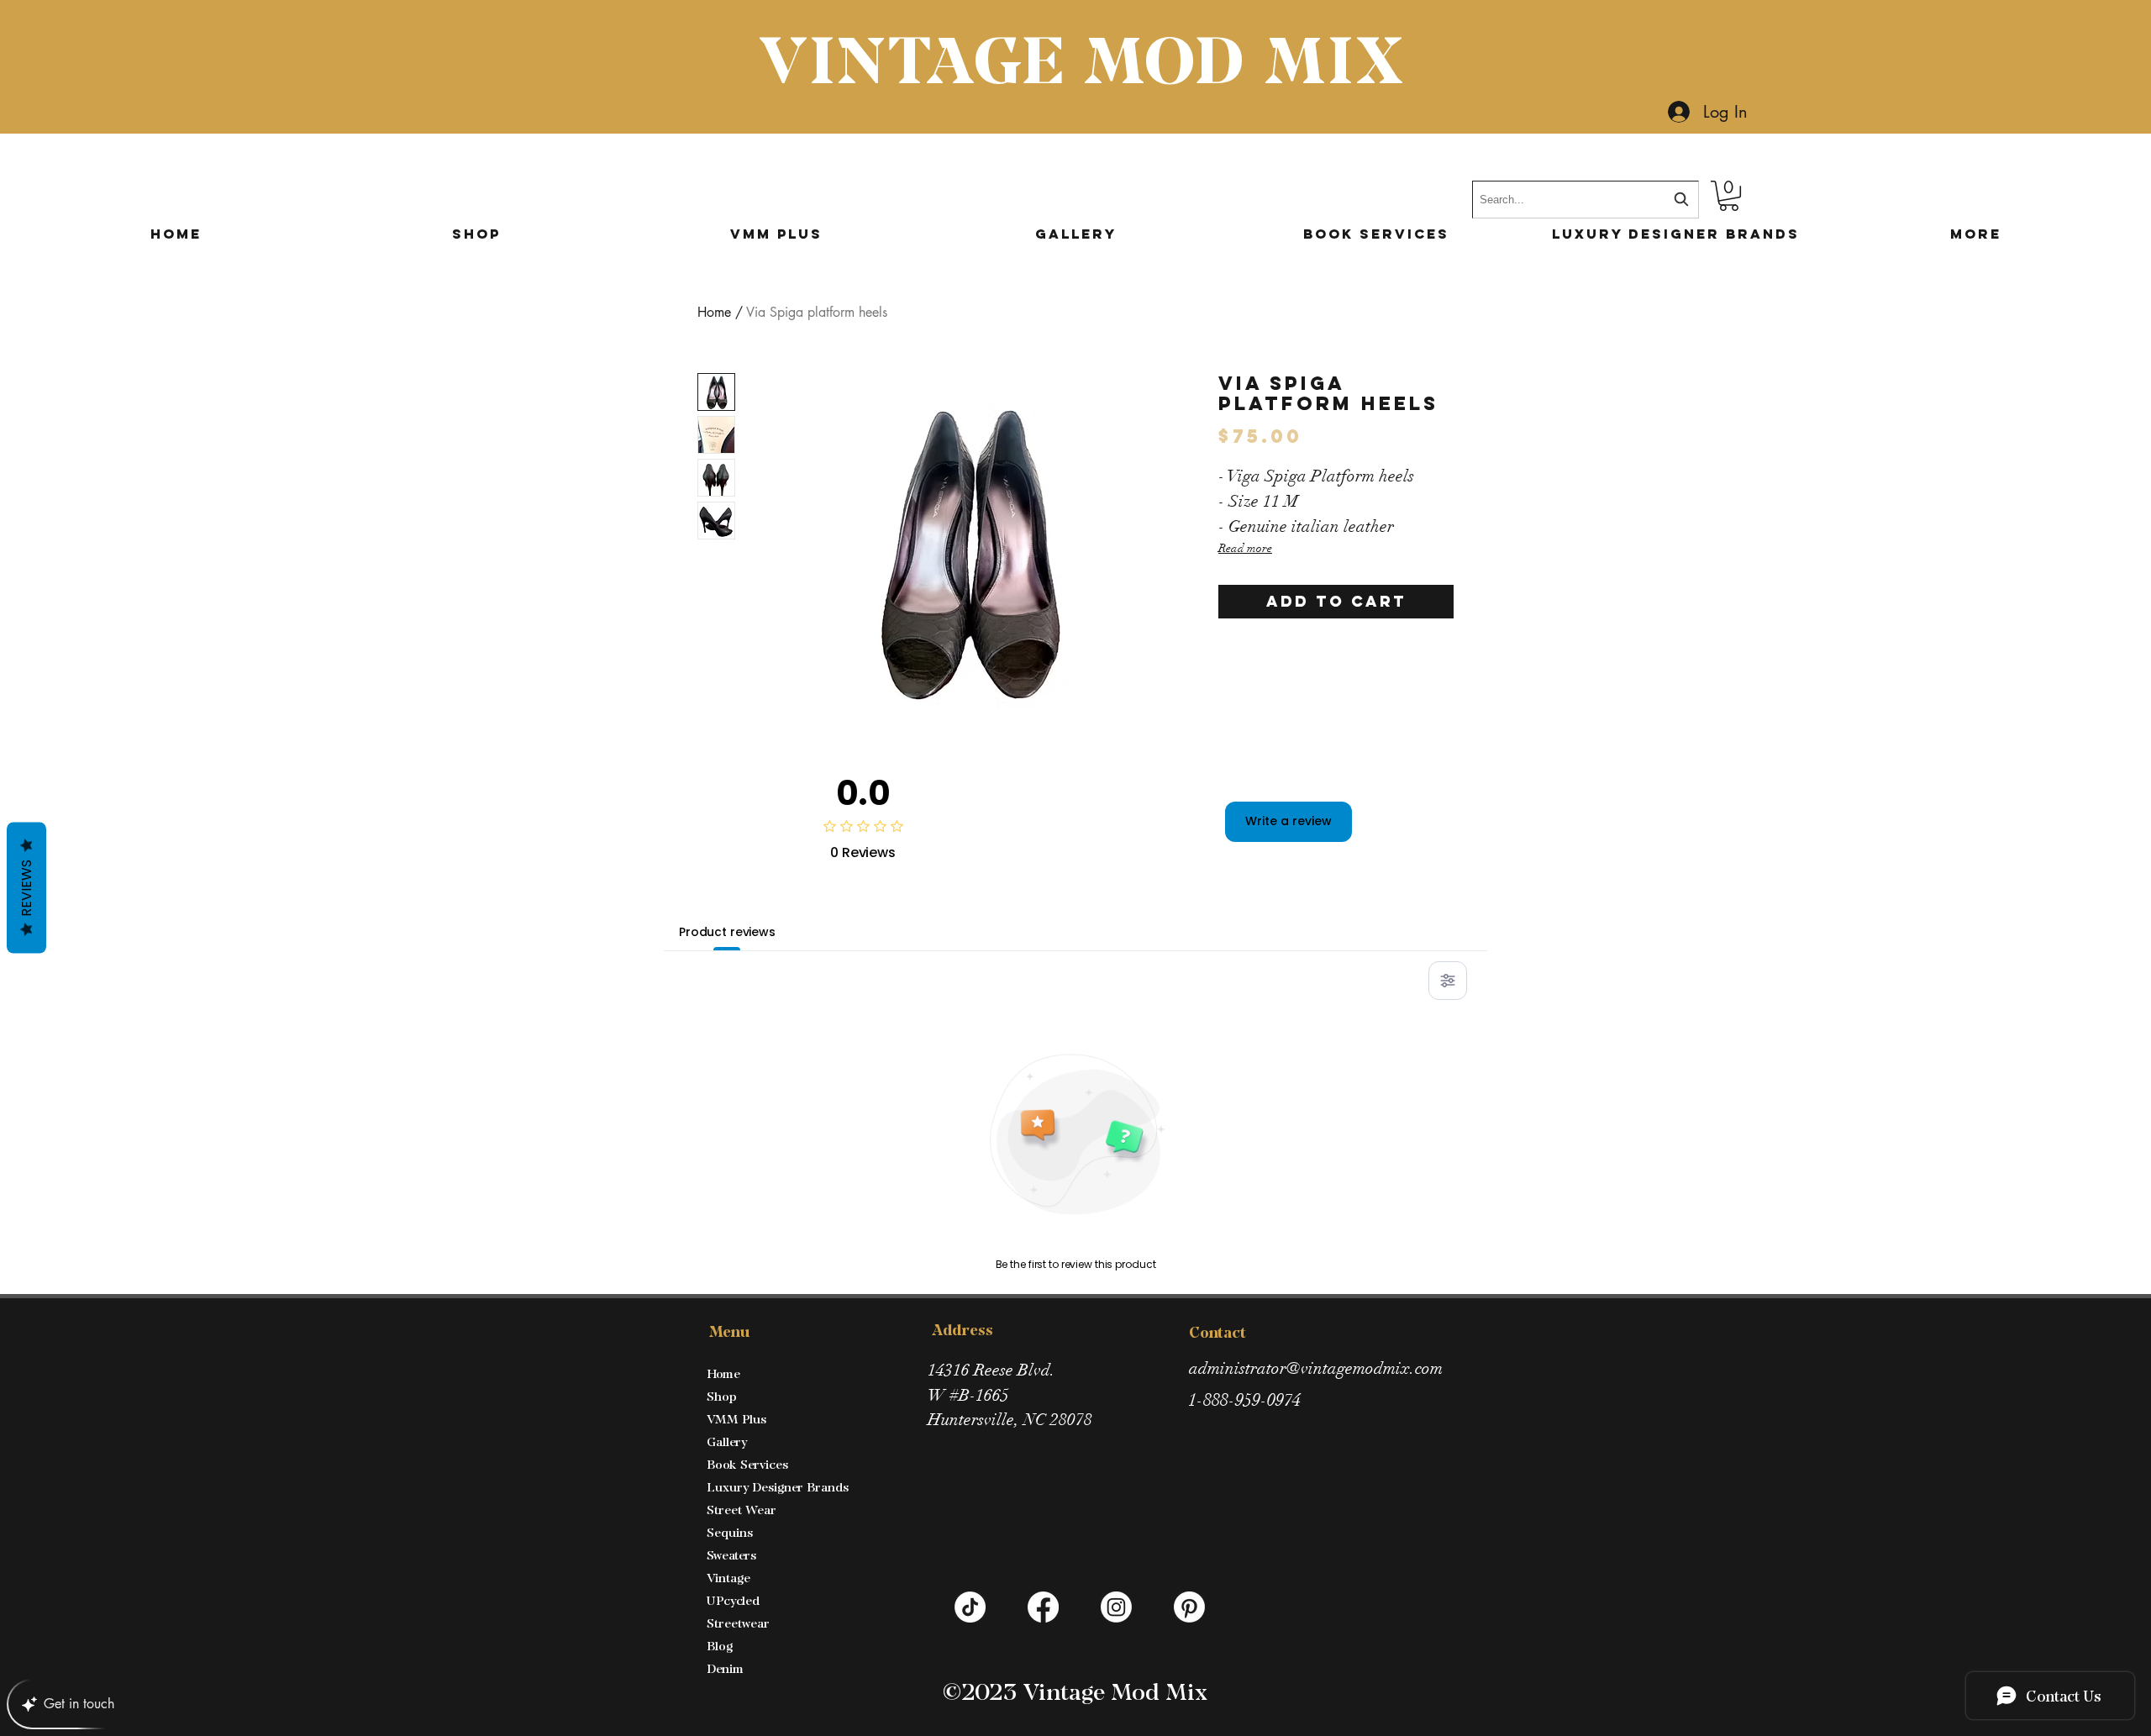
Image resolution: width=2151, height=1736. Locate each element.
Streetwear (738, 1623)
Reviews (26, 888)
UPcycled (733, 1600)
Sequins (730, 1532)
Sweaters (731, 1555)
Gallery (727, 1441)
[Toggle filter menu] (1448, 981)
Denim (725, 1668)
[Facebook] (1043, 1607)
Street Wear (742, 1510)
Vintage (728, 1578)
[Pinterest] (1189, 1607)
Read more (1245, 548)
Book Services (747, 1464)
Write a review (1288, 821)
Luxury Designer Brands (778, 1487)
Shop (722, 1396)
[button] (1729, 196)
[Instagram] (1116, 1607)
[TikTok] (970, 1607)
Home (714, 312)
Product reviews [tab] (727, 932)
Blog (720, 1646)
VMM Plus (736, 1419)
